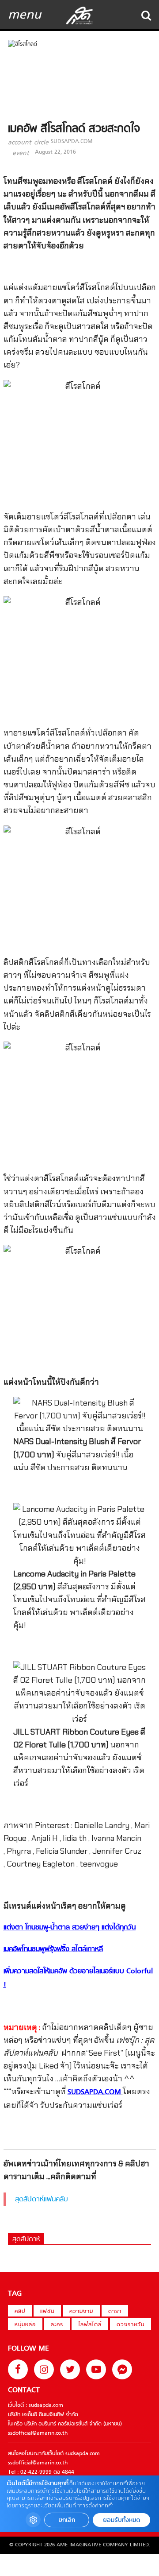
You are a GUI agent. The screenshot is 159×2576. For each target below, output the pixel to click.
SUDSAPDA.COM (72, 142)
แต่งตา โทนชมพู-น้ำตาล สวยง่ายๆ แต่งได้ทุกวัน (70, 1928)
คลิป (20, 2312)
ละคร (57, 2325)
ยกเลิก (67, 2520)
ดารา (115, 2312)
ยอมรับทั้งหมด (121, 2520)
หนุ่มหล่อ (25, 2325)
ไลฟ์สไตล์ (90, 2325)
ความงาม (81, 2312)
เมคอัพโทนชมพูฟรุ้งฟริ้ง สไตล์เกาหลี (53, 1949)
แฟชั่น (47, 2312)
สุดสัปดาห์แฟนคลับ (42, 2200)
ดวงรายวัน (131, 2325)
